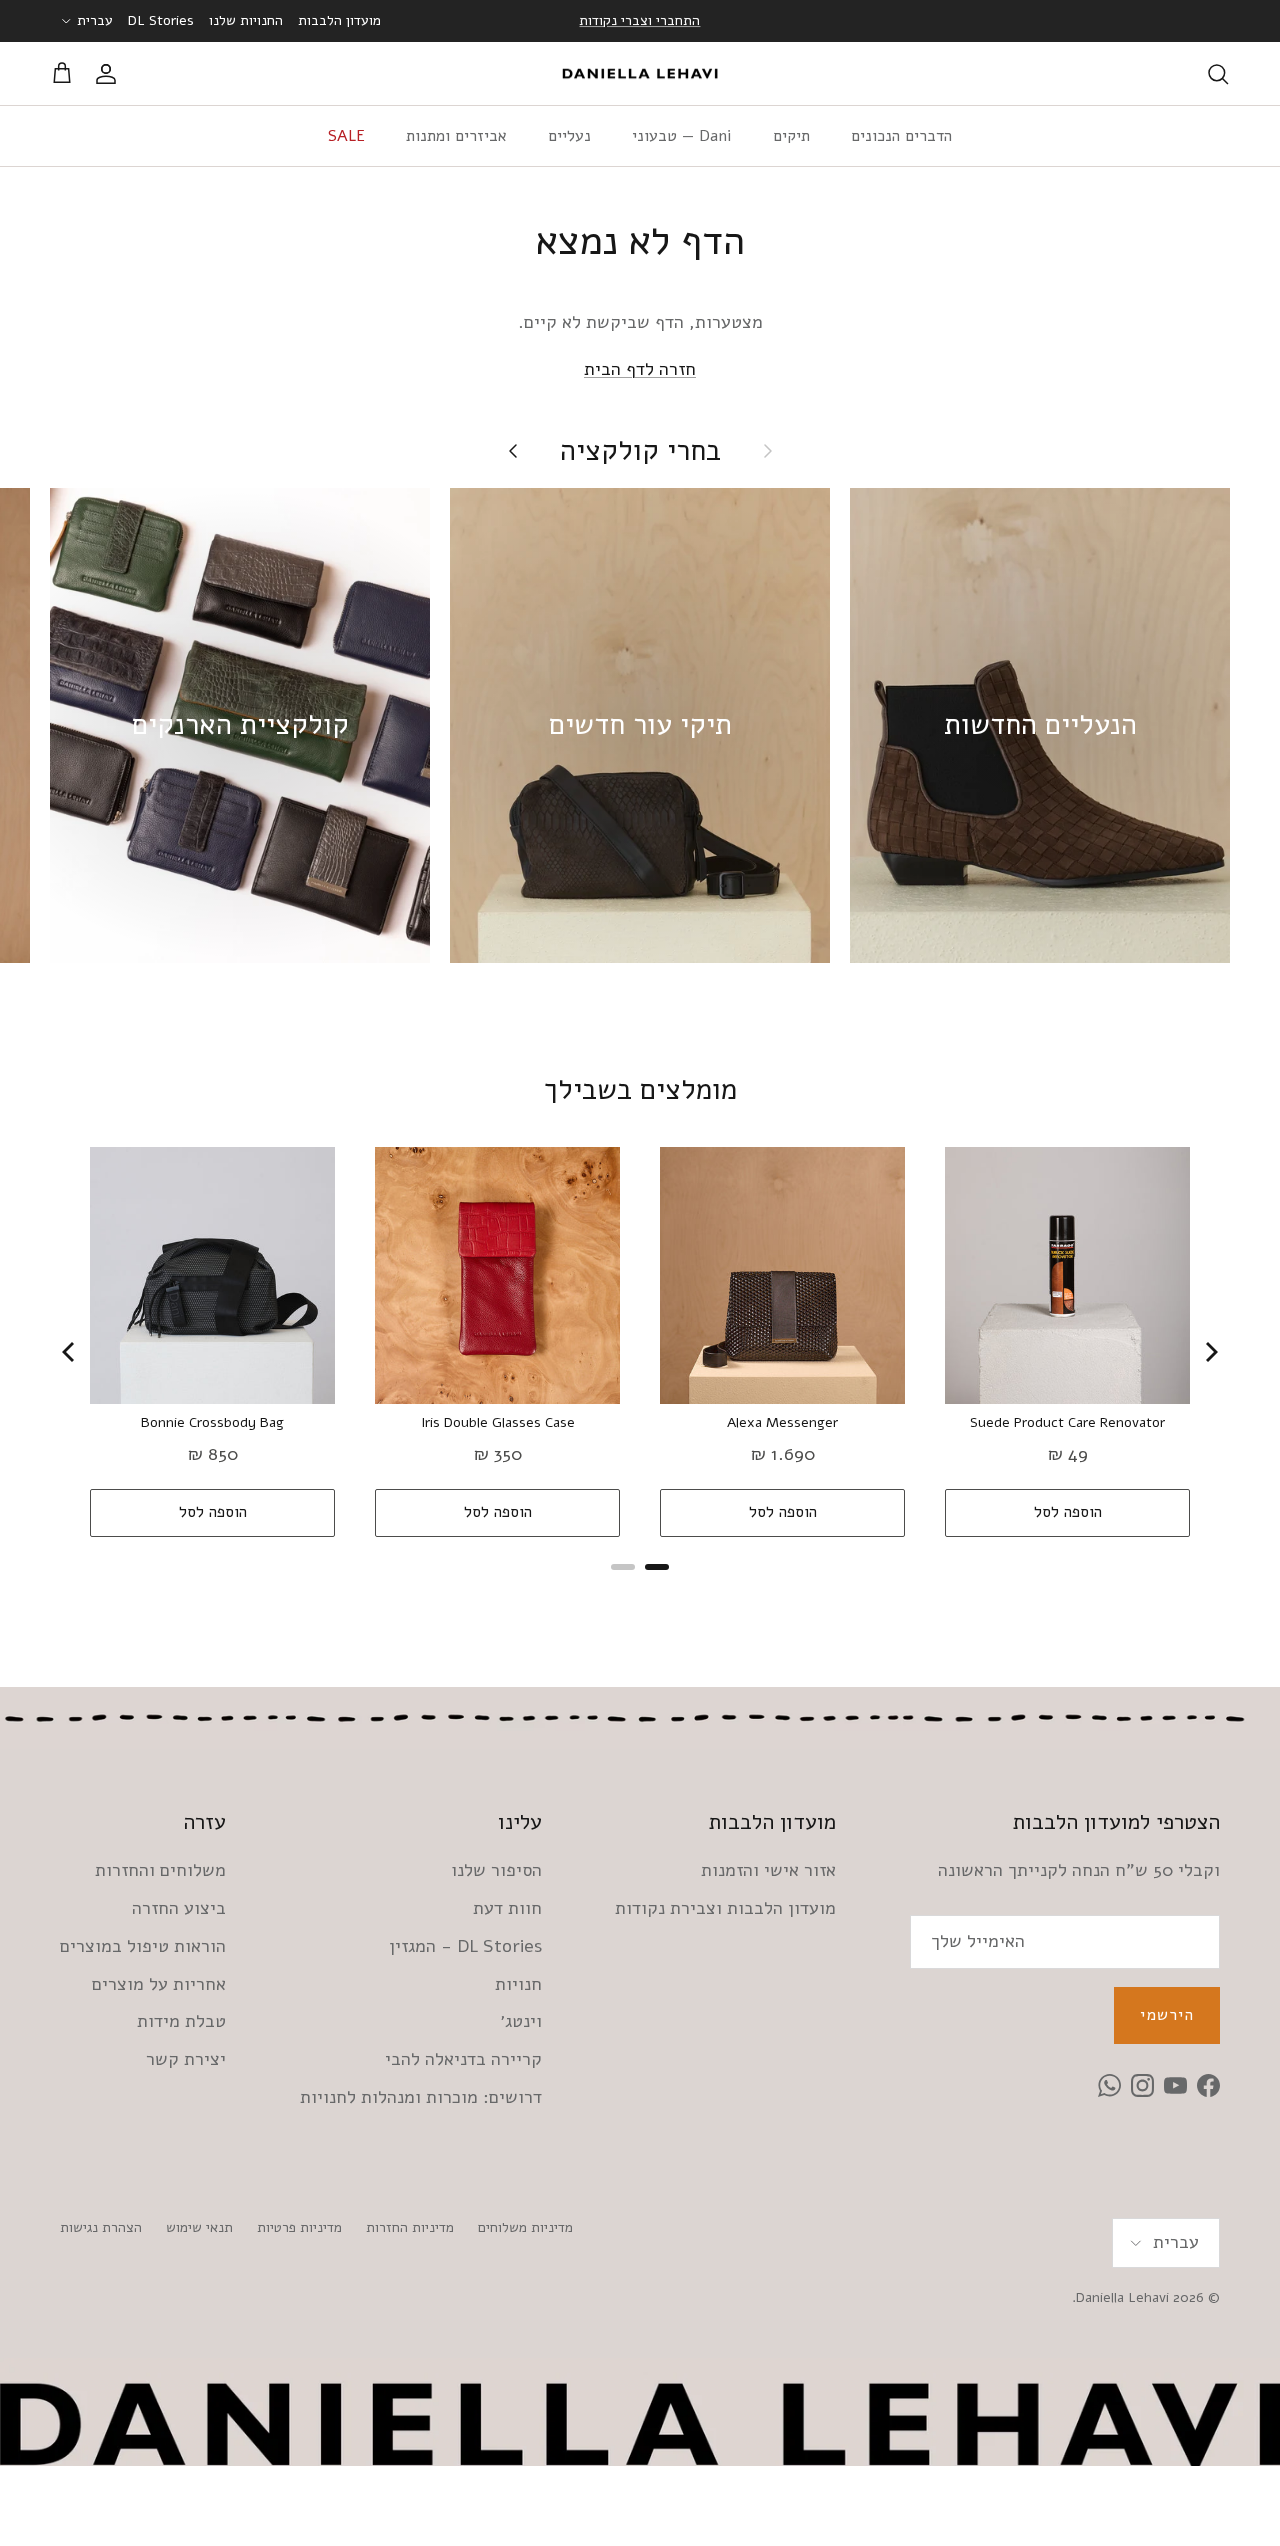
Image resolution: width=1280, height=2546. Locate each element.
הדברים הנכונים (901, 136)
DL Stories (161, 20)
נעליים (569, 136)
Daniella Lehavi (1122, 2297)
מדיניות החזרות (410, 2227)
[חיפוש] (1218, 74)
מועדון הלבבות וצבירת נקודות (725, 1908)
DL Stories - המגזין (465, 1946)
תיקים (791, 136)
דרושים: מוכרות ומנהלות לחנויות (421, 2097)
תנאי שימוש (199, 2227)
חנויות (518, 1984)
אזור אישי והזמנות (768, 1870)
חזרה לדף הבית (640, 369)
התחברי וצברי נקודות (639, 20)
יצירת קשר (186, 2059)
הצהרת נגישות (101, 2227)
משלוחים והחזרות (160, 1870)
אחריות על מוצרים (159, 1984)
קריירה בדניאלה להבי (463, 2059)
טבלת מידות (181, 2021)
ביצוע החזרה (179, 1908)
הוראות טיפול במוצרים (143, 1946)
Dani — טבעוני (682, 136)
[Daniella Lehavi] (640, 74)
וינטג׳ (521, 2021)
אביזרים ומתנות (456, 136)
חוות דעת (507, 1908)
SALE (346, 136)
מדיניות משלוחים (525, 2227)
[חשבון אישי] (110, 74)
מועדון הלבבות (339, 20)
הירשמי (1167, 2015)
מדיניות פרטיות (299, 2227)
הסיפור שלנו (496, 1870)
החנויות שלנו (246, 20)
